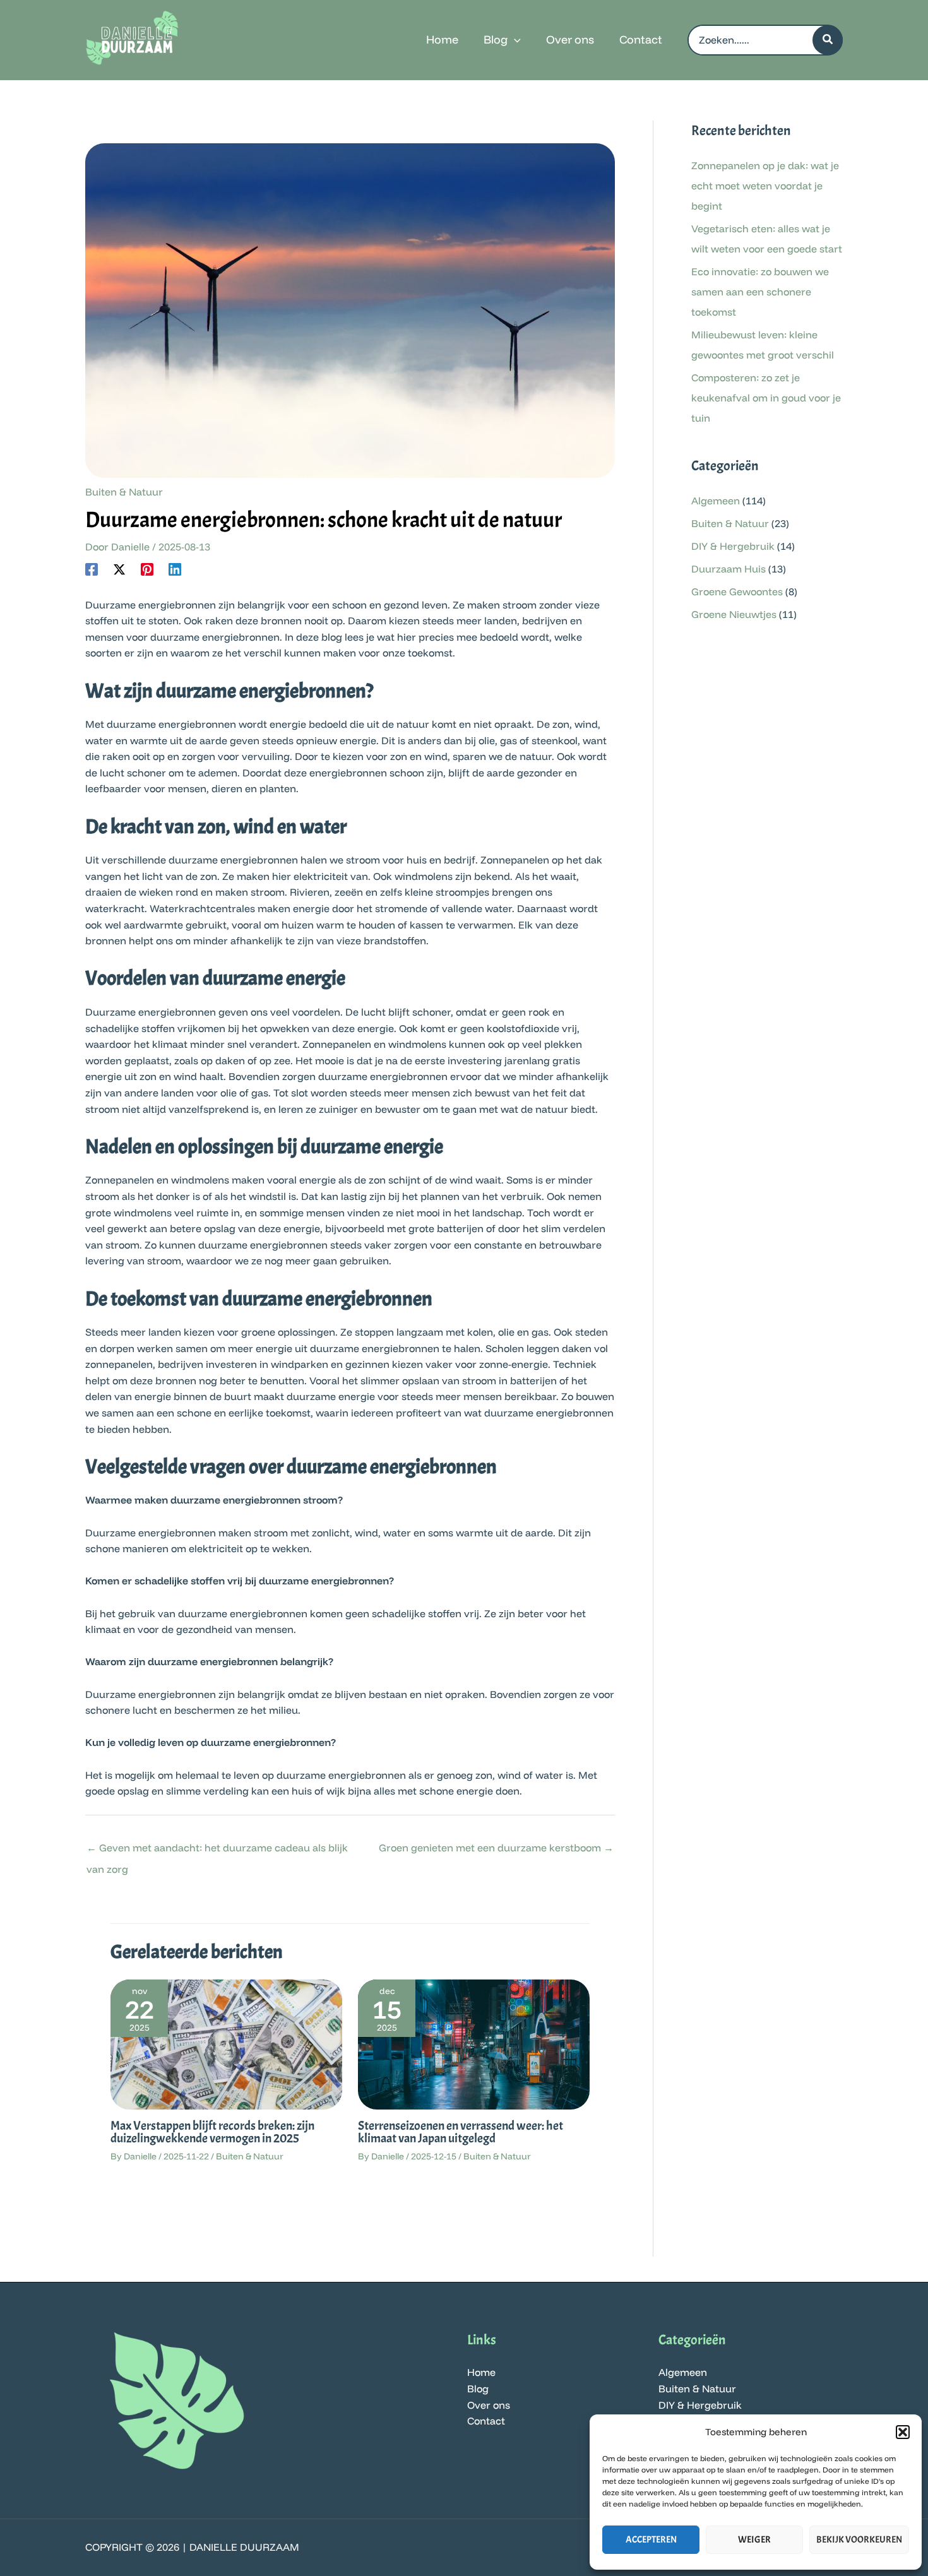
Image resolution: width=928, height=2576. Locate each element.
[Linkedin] (175, 569)
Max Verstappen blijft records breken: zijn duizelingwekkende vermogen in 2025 (212, 2132)
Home (481, 2372)
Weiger (754, 2540)
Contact (486, 2421)
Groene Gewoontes (737, 591)
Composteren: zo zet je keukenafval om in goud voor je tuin (766, 398)
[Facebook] (92, 569)
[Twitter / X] (119, 569)
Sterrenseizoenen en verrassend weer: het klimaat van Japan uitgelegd (461, 2132)
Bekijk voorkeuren (859, 2540)
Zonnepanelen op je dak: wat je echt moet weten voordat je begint (765, 186)
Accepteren (651, 2540)
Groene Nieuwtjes (734, 614)
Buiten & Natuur (124, 492)
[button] (903, 2432)
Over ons (489, 2405)
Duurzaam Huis (729, 569)
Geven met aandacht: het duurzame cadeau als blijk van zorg (217, 1851)
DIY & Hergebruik (733, 546)
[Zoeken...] (828, 40)
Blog (478, 2389)
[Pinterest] (147, 569)
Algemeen (716, 501)
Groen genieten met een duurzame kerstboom (496, 1848)
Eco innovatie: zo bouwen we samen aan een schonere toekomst (760, 292)
